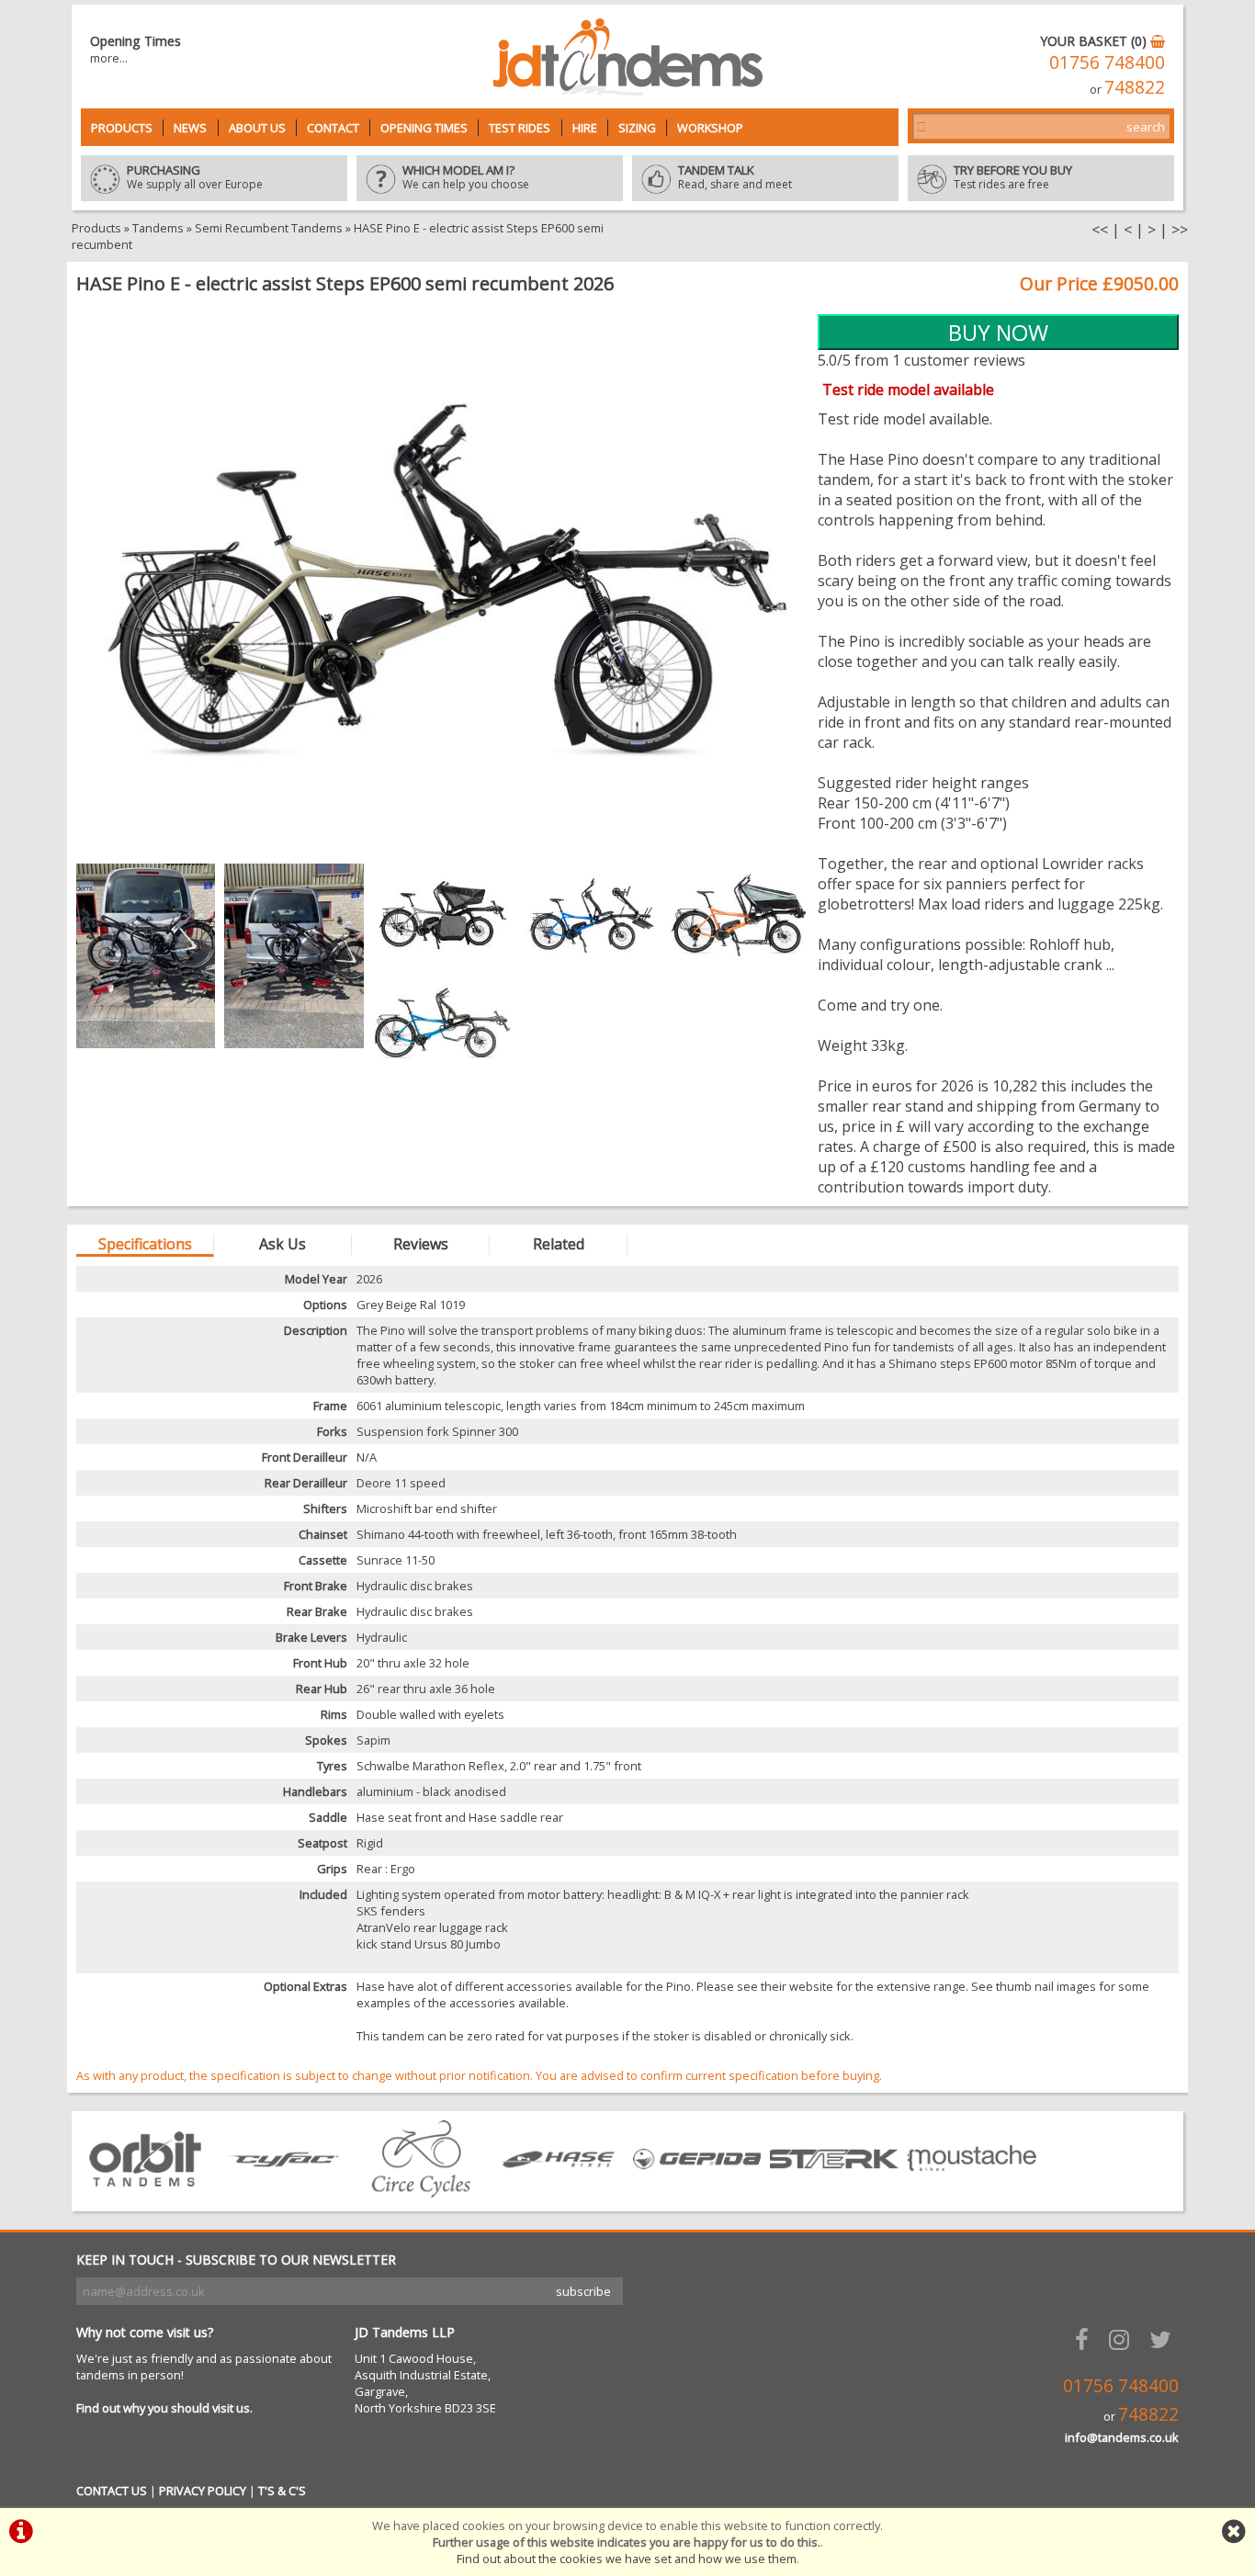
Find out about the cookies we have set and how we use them (627, 2559)
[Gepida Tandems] (696, 2192)
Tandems (158, 228)
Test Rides (520, 128)
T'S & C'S (282, 2491)
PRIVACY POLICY (203, 2491)
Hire (585, 128)
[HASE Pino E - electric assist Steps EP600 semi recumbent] (442, 588)
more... (109, 58)
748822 (1135, 87)
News (190, 128)
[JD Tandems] (628, 90)
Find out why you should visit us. (164, 2408)
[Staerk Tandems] (834, 2192)
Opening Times (424, 128)
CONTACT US (112, 2491)
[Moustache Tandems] (972, 2192)
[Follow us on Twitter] (1164, 2339)
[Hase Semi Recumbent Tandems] (559, 2192)
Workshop (710, 128)
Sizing (637, 128)
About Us (257, 128)
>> (1180, 230)
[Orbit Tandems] (145, 2192)
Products (122, 128)
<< (1100, 230)
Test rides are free (1013, 178)
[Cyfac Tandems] (283, 2192)
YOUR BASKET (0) (1095, 41)
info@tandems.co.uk (1122, 2437)
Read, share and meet (735, 178)
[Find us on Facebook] (1085, 2339)
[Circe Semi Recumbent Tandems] (421, 2192)
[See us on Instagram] (1123, 2339)
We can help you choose (466, 178)
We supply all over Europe (195, 178)
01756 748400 (1107, 62)
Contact (333, 128)
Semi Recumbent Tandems (269, 228)
